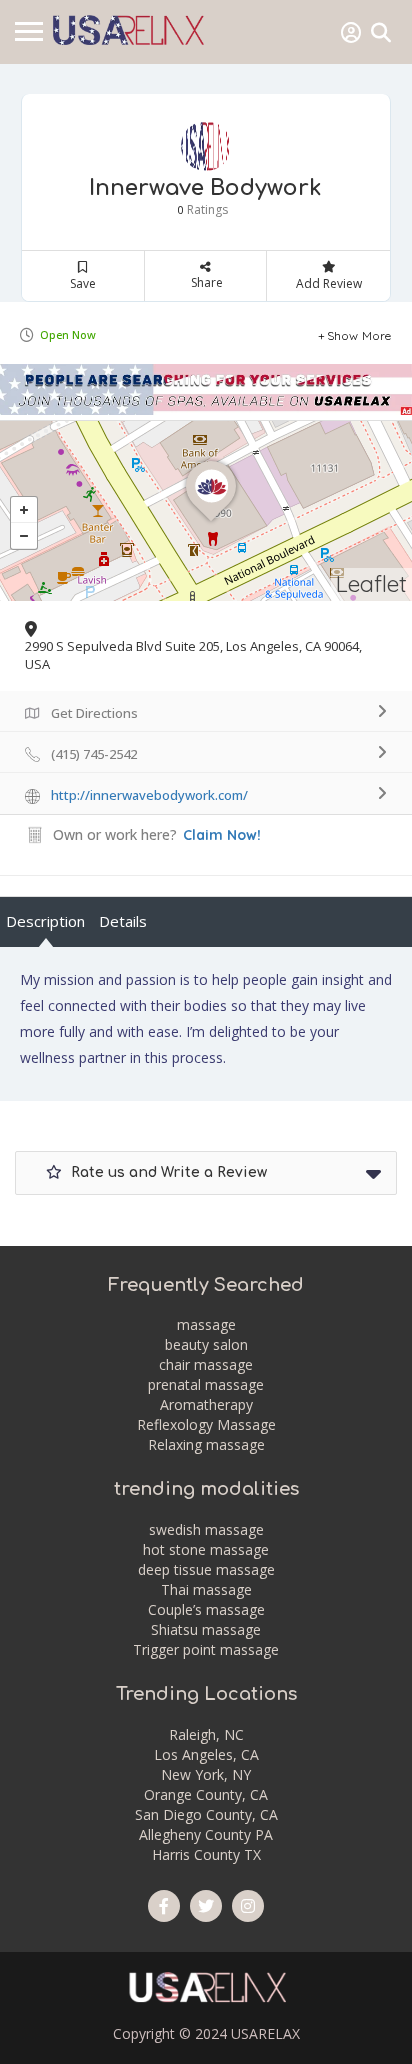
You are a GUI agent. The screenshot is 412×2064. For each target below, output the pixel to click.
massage (206, 1324)
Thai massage (206, 1589)
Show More (359, 335)
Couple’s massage (206, 1609)
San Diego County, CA (206, 1814)
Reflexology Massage (206, 1424)
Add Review (329, 283)
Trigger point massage (206, 1649)
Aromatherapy (206, 1404)
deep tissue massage (206, 1569)
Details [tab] (123, 921)
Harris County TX (206, 1854)
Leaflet (371, 583)
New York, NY (206, 1774)
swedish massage (206, 1529)
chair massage (206, 1364)
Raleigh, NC (206, 1734)
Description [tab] (45, 921)
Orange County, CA (206, 1794)
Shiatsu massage (206, 1629)
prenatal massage (206, 1384)
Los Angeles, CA (206, 1754)
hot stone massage (206, 1549)
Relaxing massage (206, 1444)
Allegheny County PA (206, 1834)
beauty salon (206, 1344)
